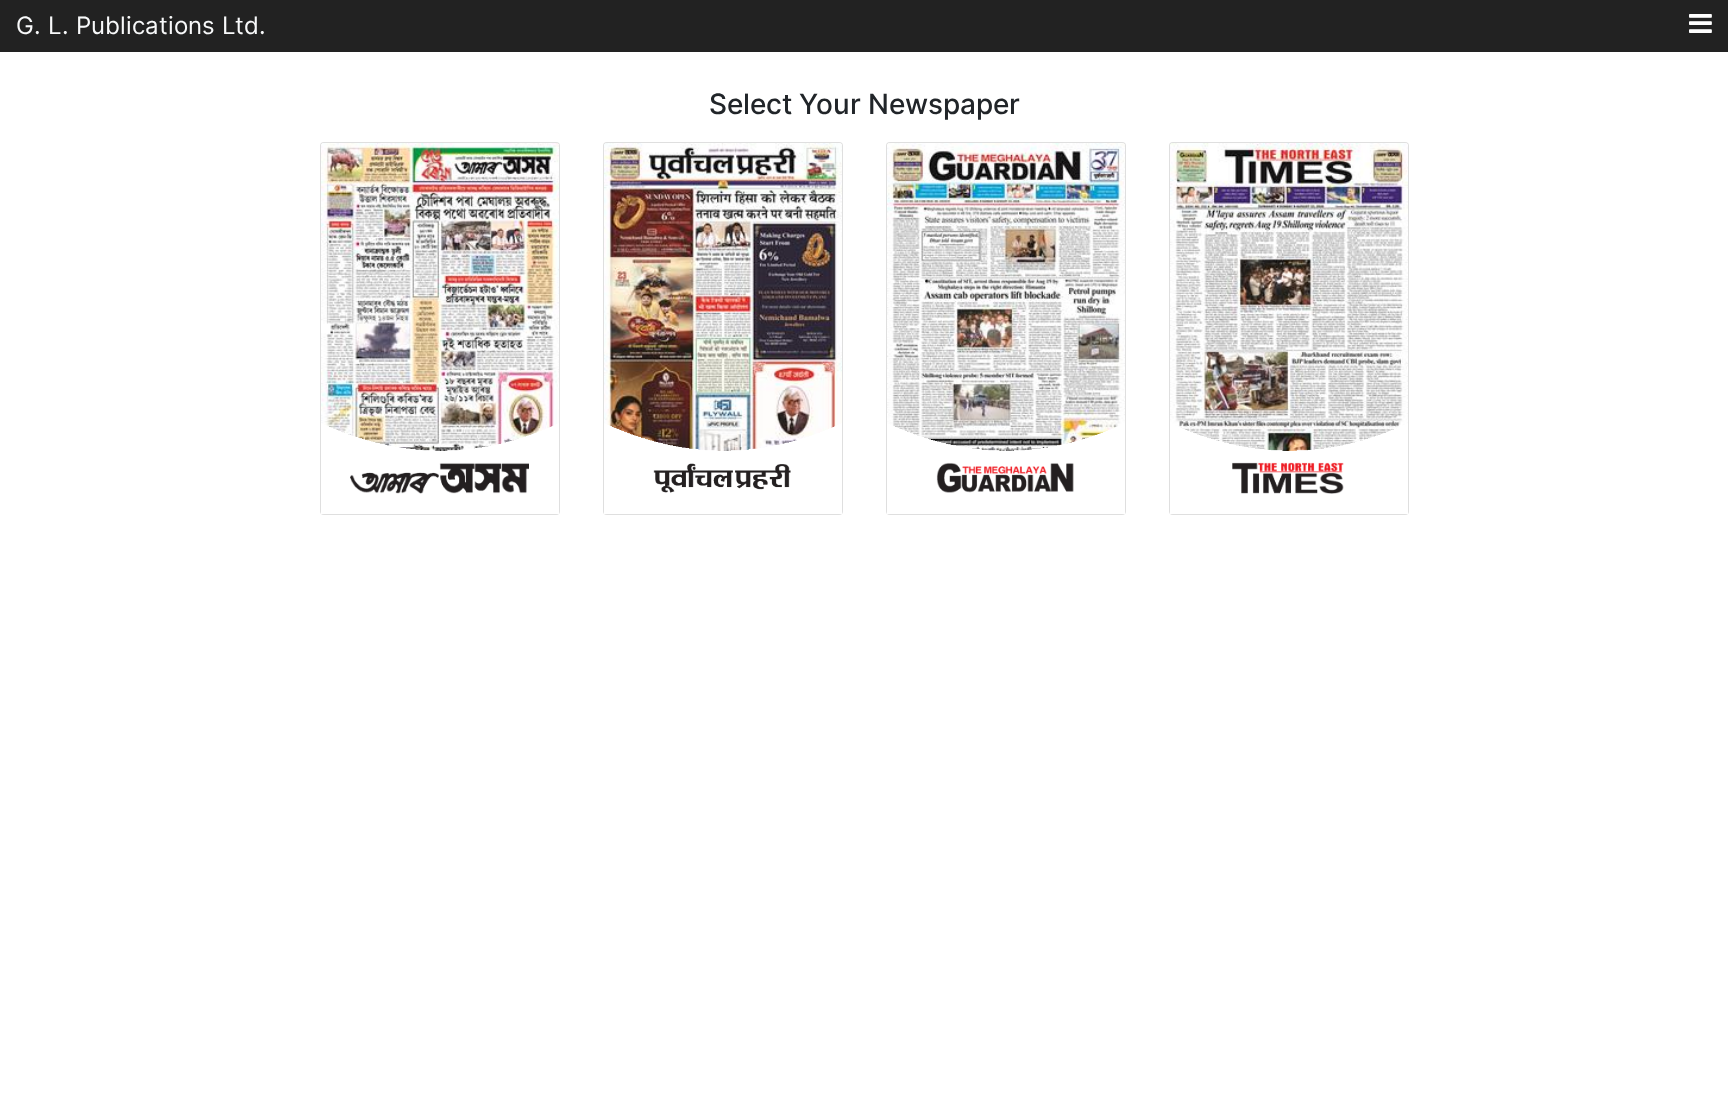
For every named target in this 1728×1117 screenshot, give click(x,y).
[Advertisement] (864, 675)
